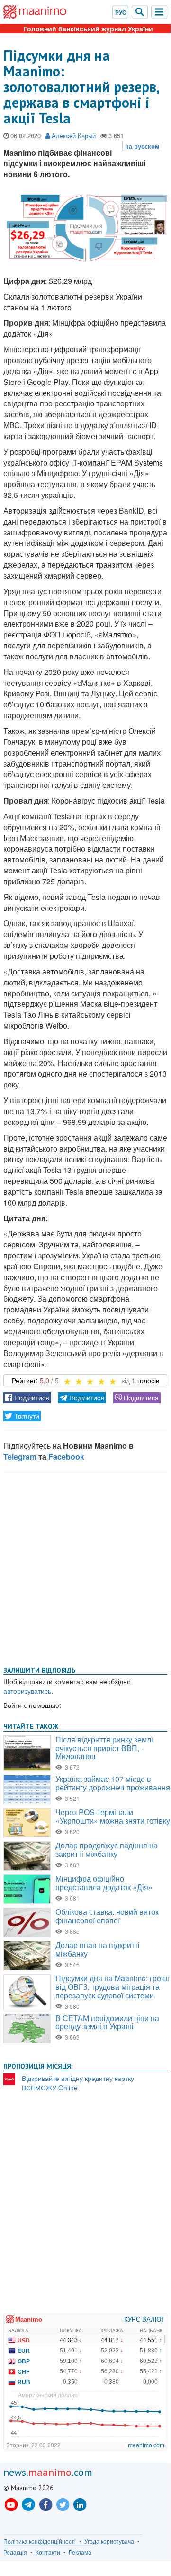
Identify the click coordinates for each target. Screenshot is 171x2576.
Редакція (15, 2552)
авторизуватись (27, 1691)
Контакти (48, 2552)
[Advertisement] (85, 1567)
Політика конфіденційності (40, 2541)
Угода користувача (109, 2541)
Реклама (80, 2552)
